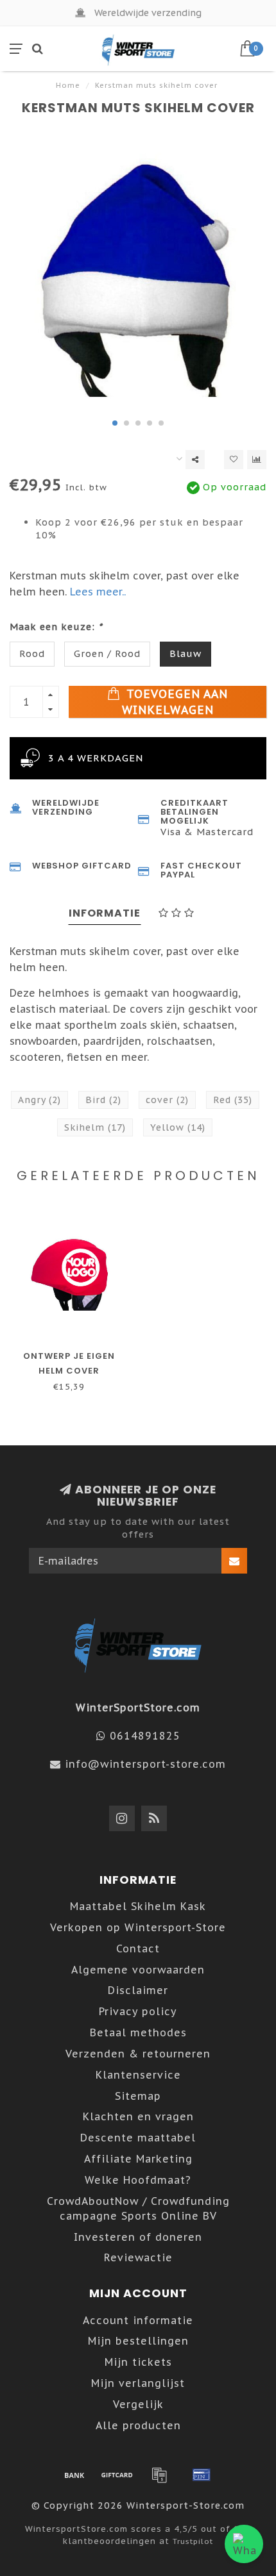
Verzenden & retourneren (138, 2054)
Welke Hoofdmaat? (138, 2180)
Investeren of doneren (138, 2237)
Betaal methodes (138, 2032)
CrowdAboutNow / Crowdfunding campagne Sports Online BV (138, 2208)
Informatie (105, 913)
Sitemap (138, 2096)
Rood (32, 653)
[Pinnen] (202, 2475)
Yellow (178, 1127)
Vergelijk (138, 2404)
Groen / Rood (107, 653)
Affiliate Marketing (138, 2159)
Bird (103, 1100)
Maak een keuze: (56, 627)
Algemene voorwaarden (138, 1970)
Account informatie (138, 2320)
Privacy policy (138, 2011)
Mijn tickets (138, 2362)
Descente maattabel (138, 2138)
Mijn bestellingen (138, 2341)
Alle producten (138, 2425)
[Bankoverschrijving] (74, 2475)
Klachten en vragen (138, 2116)
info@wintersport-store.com (145, 1764)
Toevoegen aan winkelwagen (175, 702)
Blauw (185, 653)
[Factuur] (159, 2475)
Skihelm (95, 1127)
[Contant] (117, 2475)
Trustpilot (193, 2541)
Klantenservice (138, 2075)
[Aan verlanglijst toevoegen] (234, 460)
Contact (138, 1949)
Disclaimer (138, 1990)
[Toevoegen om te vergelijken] (257, 460)
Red (233, 1100)
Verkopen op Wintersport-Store (138, 1927)
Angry (39, 1100)
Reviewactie (138, 2257)
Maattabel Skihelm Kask (138, 1906)
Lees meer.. (98, 592)
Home (68, 85)
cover (167, 1100)
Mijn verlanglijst (138, 2383)
